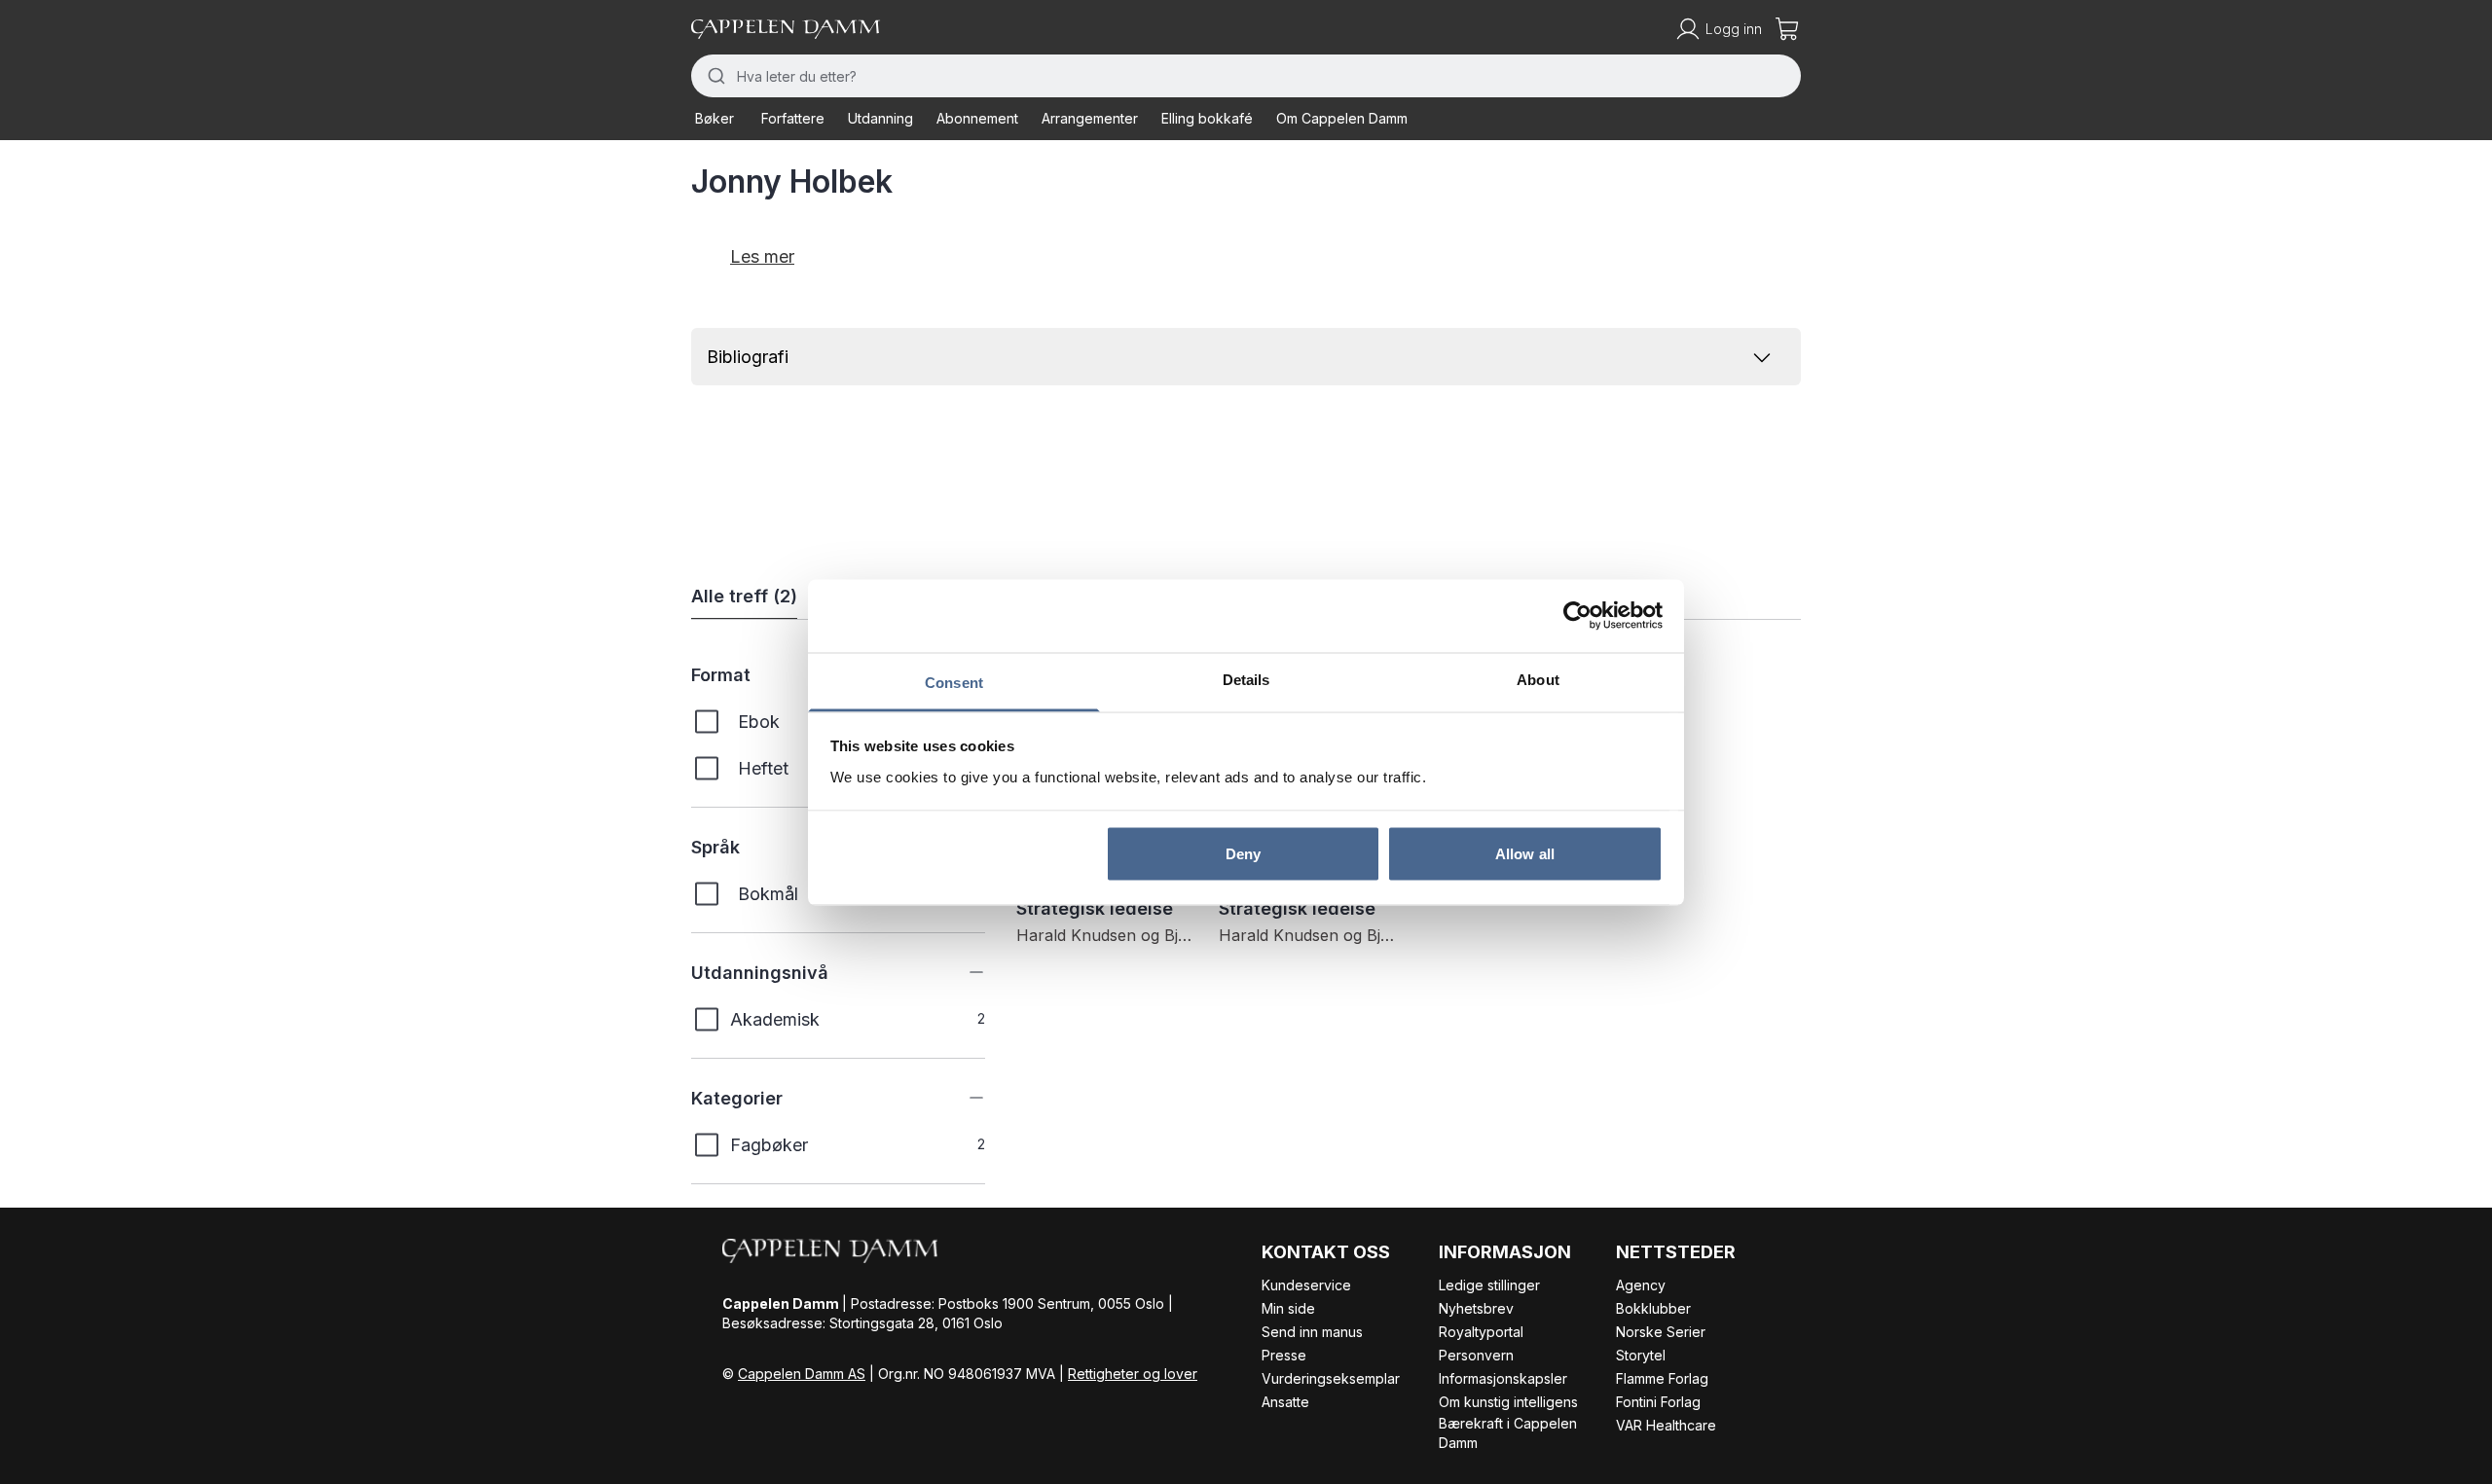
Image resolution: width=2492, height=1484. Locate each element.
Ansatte (1285, 1402)
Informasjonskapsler (1503, 1378)
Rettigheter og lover (1133, 1374)
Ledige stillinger (1489, 1285)
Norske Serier (1661, 1332)
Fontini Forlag (1658, 1402)
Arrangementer (1090, 118)
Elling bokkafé (1207, 118)
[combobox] (1246, 76)
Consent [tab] (954, 682)
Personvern (1476, 1355)
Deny (1243, 854)
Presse (1284, 1355)
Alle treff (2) (744, 596)
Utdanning (880, 118)
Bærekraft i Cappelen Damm (1508, 1433)
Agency (1641, 1285)
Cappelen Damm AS (802, 1374)
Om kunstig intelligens (1508, 1402)
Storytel (1641, 1355)
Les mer (762, 256)
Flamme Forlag (1662, 1378)
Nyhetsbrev (1476, 1308)
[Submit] (714, 76)
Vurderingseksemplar (1331, 1378)
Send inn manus (1312, 1332)
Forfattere (793, 118)
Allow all (1525, 854)
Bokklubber (1653, 1308)
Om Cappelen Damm (1342, 118)
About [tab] (1538, 679)
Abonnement (977, 118)
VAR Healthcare (1666, 1425)
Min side (1288, 1308)
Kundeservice (1306, 1285)
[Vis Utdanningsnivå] (962, 972)
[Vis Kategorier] (962, 1098)
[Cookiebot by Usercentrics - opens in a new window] (1577, 616)
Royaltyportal (1481, 1332)
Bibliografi (748, 357)
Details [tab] (1246, 679)
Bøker (715, 118)
